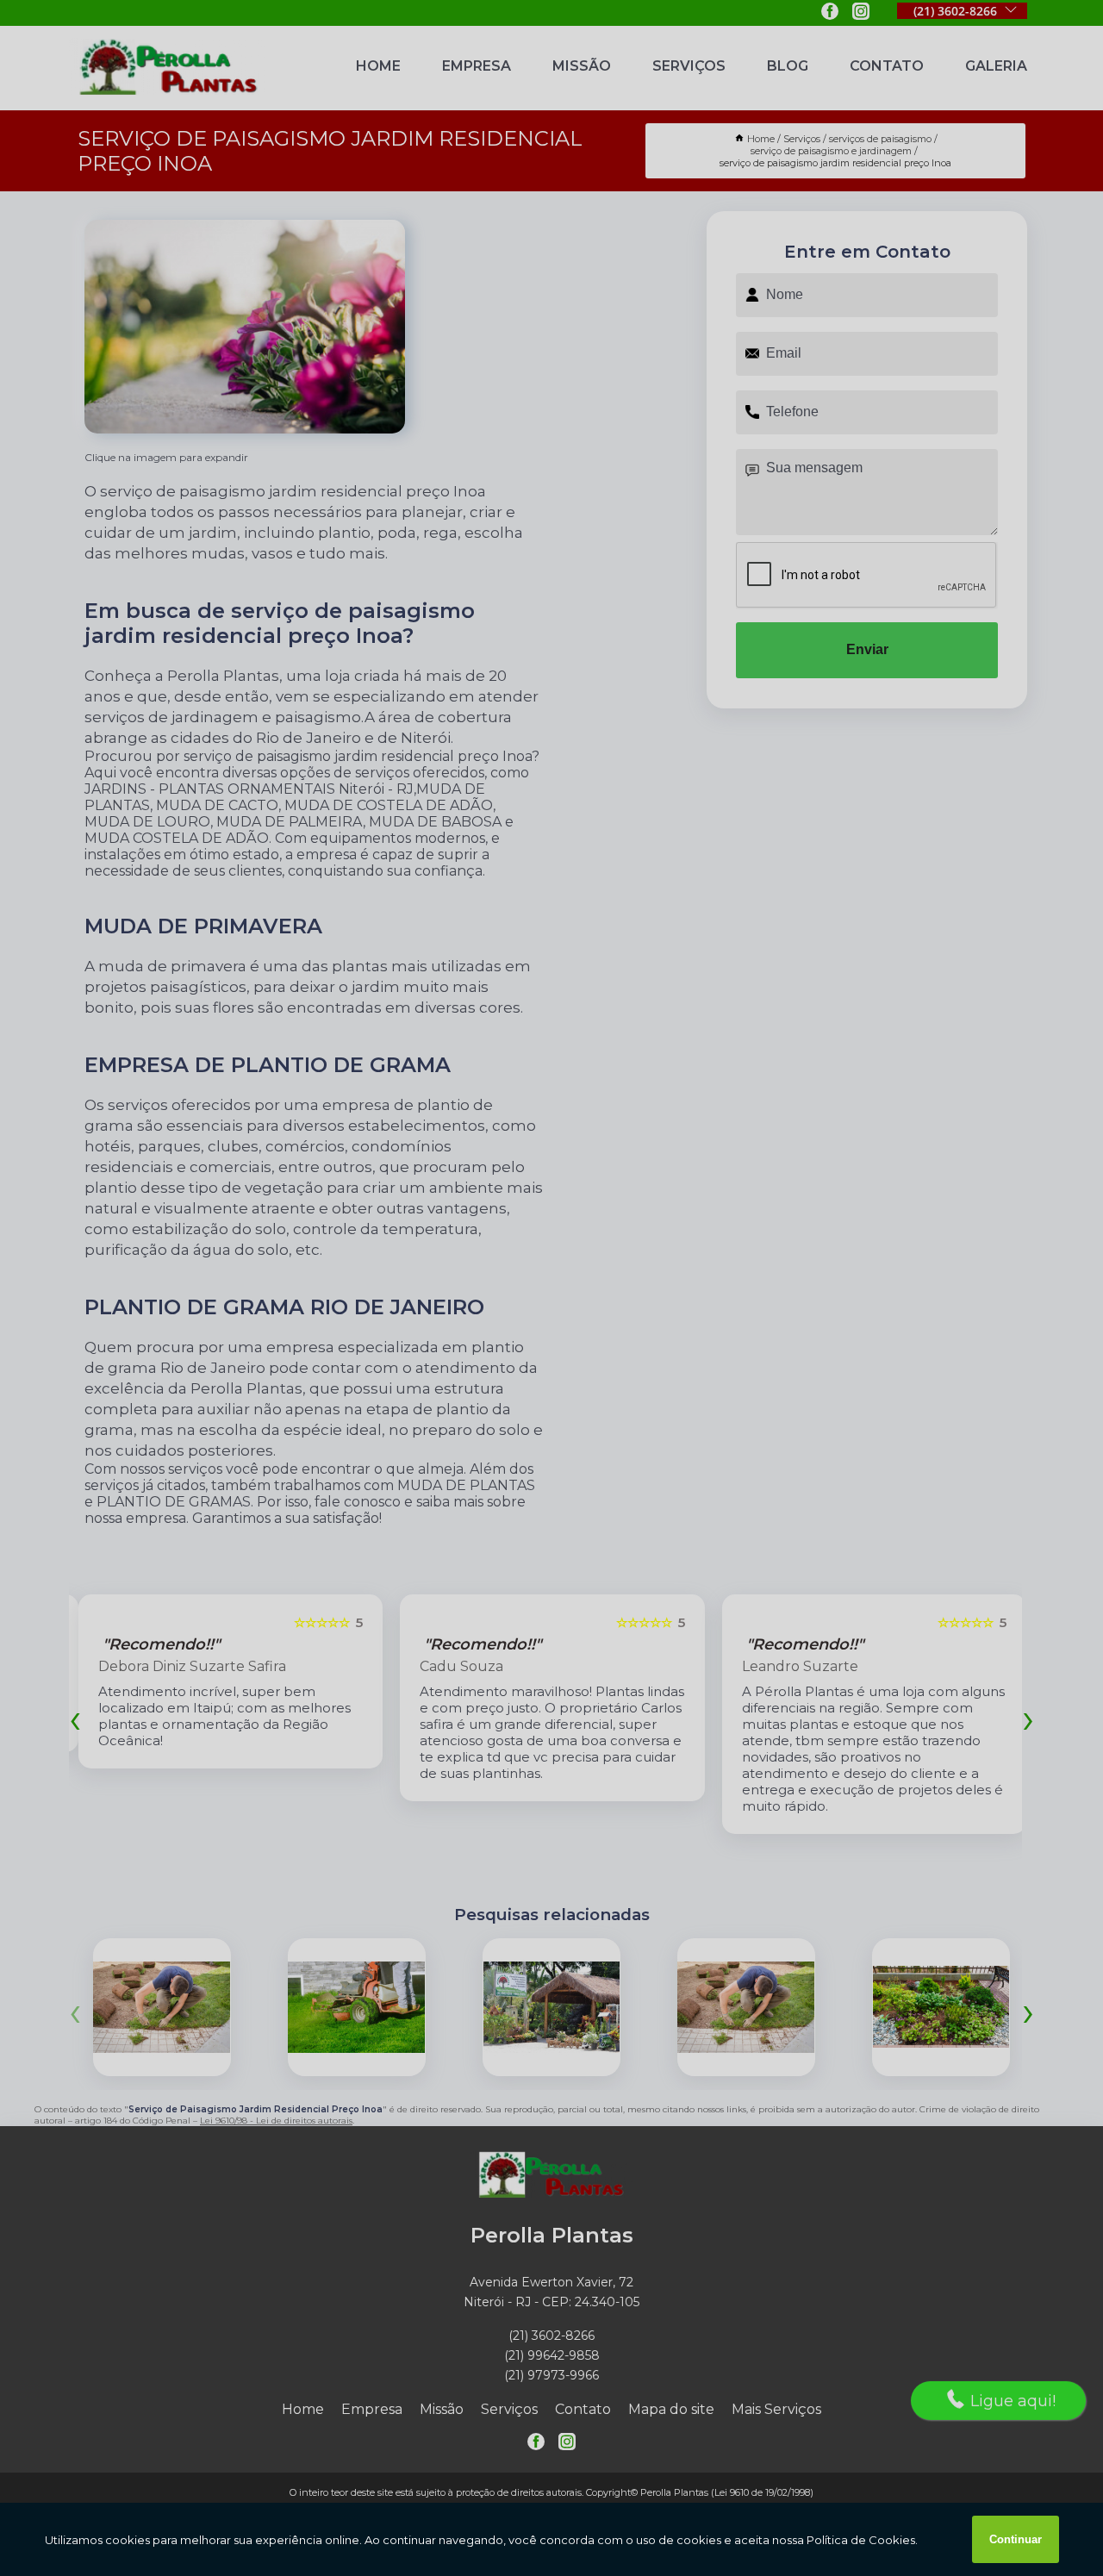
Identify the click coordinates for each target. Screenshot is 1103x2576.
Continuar (1016, 2539)
